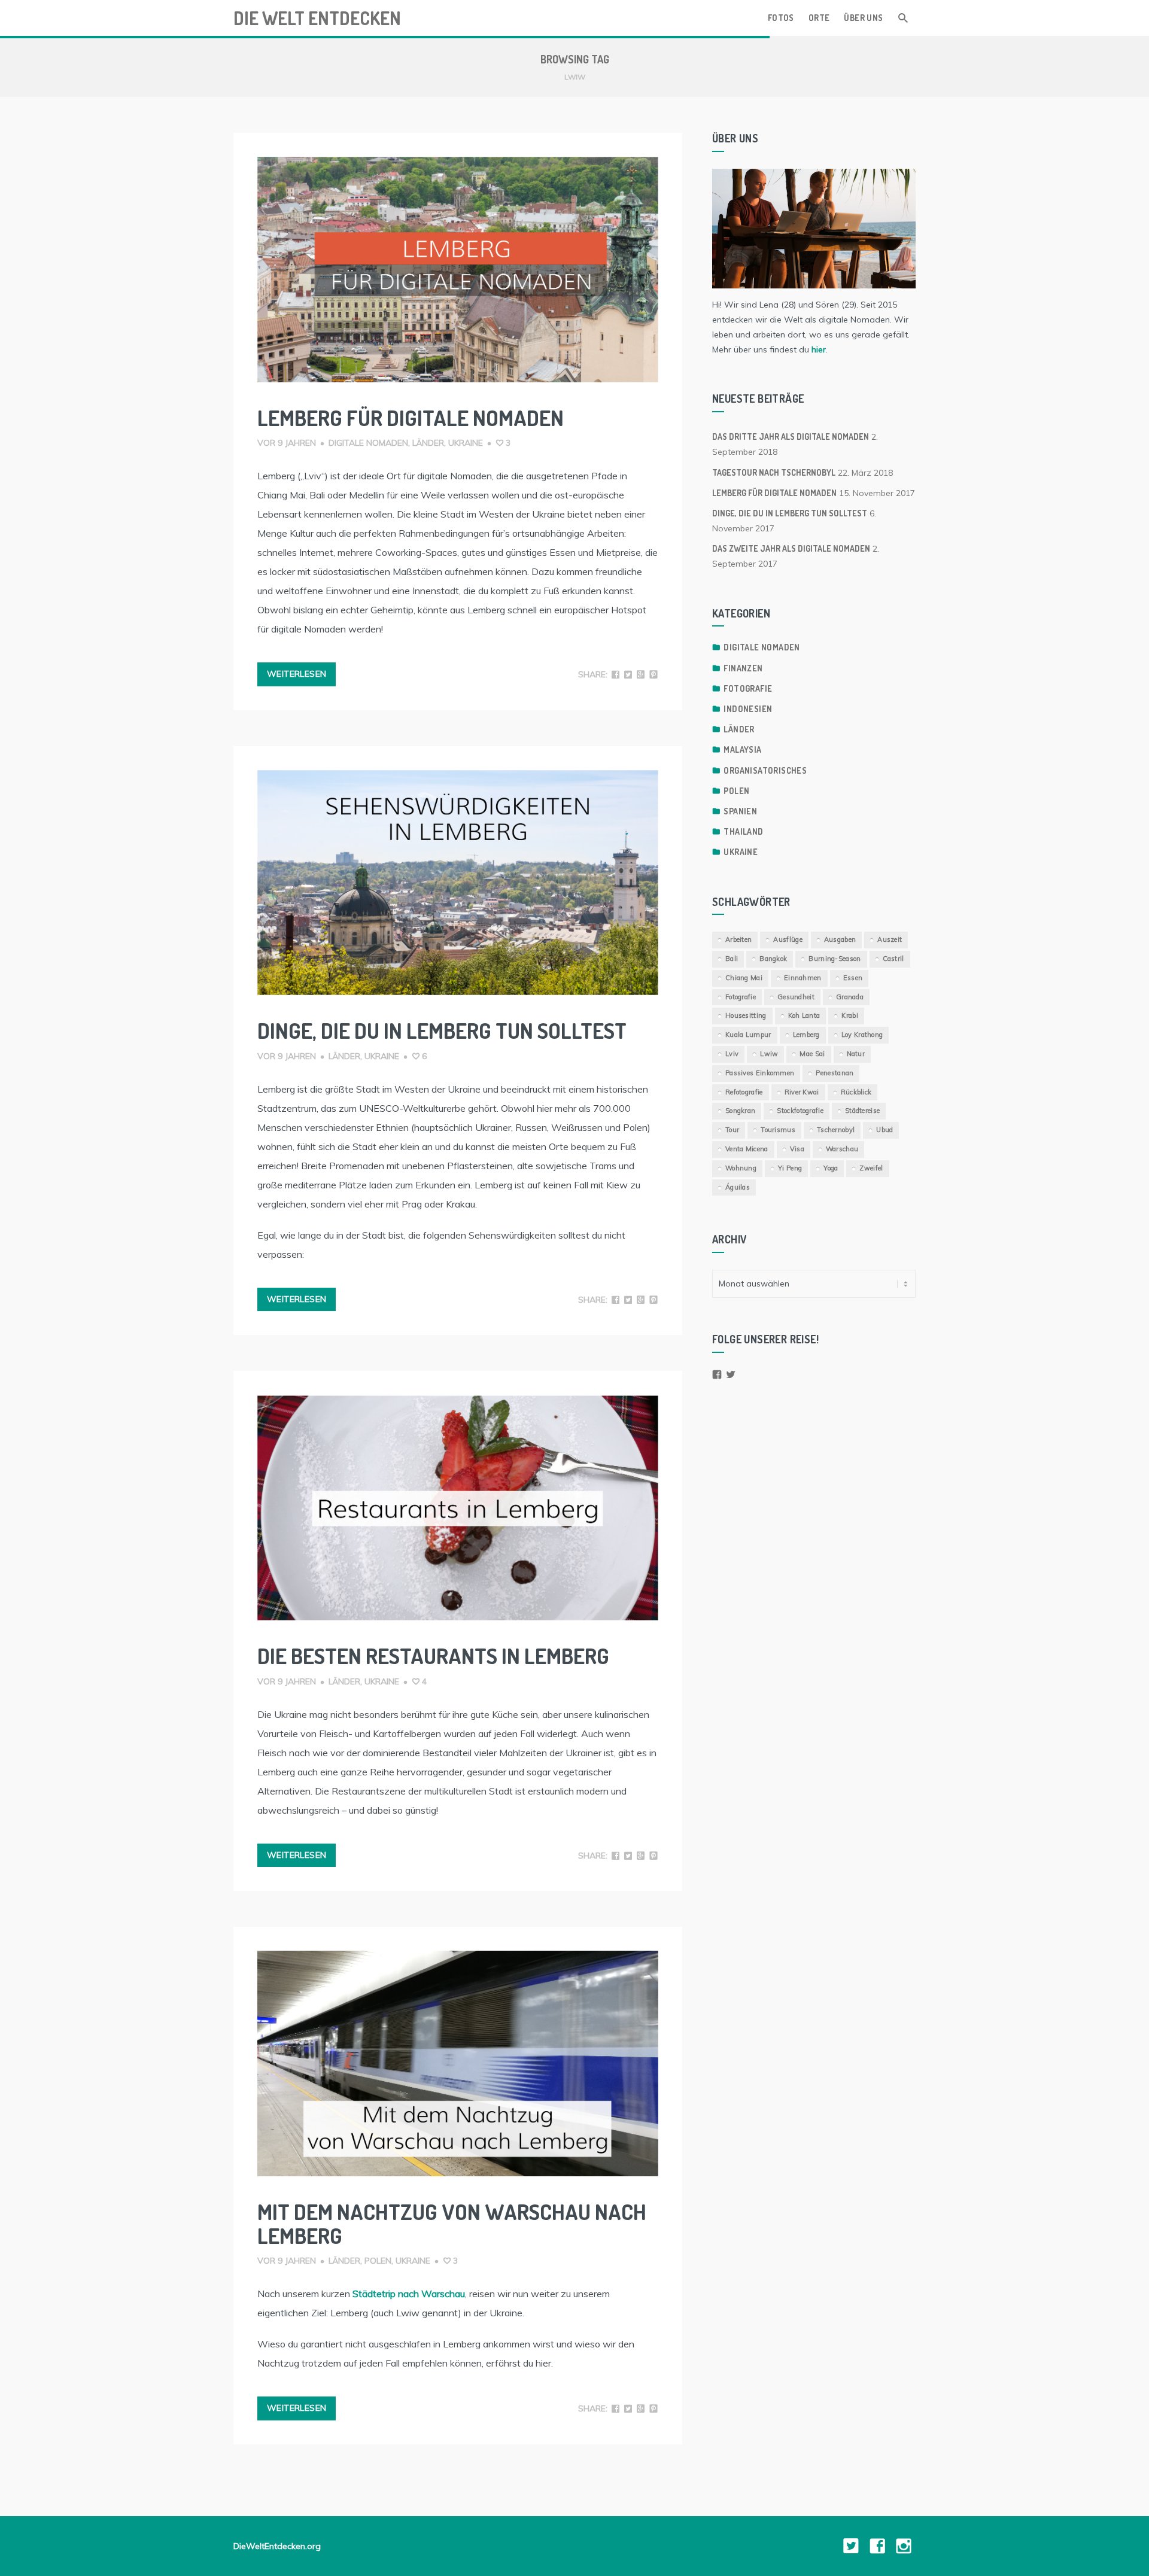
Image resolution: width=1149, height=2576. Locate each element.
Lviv (732, 1054)
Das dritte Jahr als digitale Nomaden (791, 437)
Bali (732, 959)
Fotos (781, 18)
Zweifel (871, 1168)
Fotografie (748, 688)
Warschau (842, 1149)
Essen (853, 978)
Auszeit (890, 939)
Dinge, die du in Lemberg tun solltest (442, 1030)
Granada (850, 997)
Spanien (740, 811)
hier (819, 349)
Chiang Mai (744, 978)
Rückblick (856, 1092)
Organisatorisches (765, 770)
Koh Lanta (804, 1015)
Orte (819, 18)
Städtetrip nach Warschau (409, 2294)
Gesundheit (796, 997)
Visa (797, 1149)
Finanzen (743, 668)
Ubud (884, 1130)
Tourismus (778, 1130)
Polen (378, 2261)
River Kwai (802, 1092)
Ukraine (466, 443)
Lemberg (806, 1035)
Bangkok (773, 959)
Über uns (863, 18)
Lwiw (769, 1054)
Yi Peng (790, 1168)
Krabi (850, 1015)
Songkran (740, 1111)
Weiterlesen (297, 674)
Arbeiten (738, 939)
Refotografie (744, 1092)
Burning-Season (835, 959)
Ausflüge (788, 939)
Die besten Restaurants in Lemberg (433, 1656)
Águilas (738, 1187)
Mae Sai (812, 1054)
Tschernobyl (836, 1130)
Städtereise (862, 1111)
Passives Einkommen (760, 1073)
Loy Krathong (862, 1035)
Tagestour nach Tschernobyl (774, 472)
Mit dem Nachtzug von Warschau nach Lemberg (452, 2224)
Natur (856, 1054)
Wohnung (741, 1168)
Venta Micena (747, 1149)
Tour (732, 1130)
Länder (428, 443)
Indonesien (748, 709)
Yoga (831, 1168)
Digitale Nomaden (368, 443)
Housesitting (746, 1015)
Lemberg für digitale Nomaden (411, 418)
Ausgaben (840, 939)
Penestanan (835, 1073)
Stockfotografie (800, 1111)
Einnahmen (803, 978)
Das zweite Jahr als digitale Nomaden (791, 548)
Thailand (743, 831)
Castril (893, 959)
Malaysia (742, 749)
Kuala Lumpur (748, 1035)
